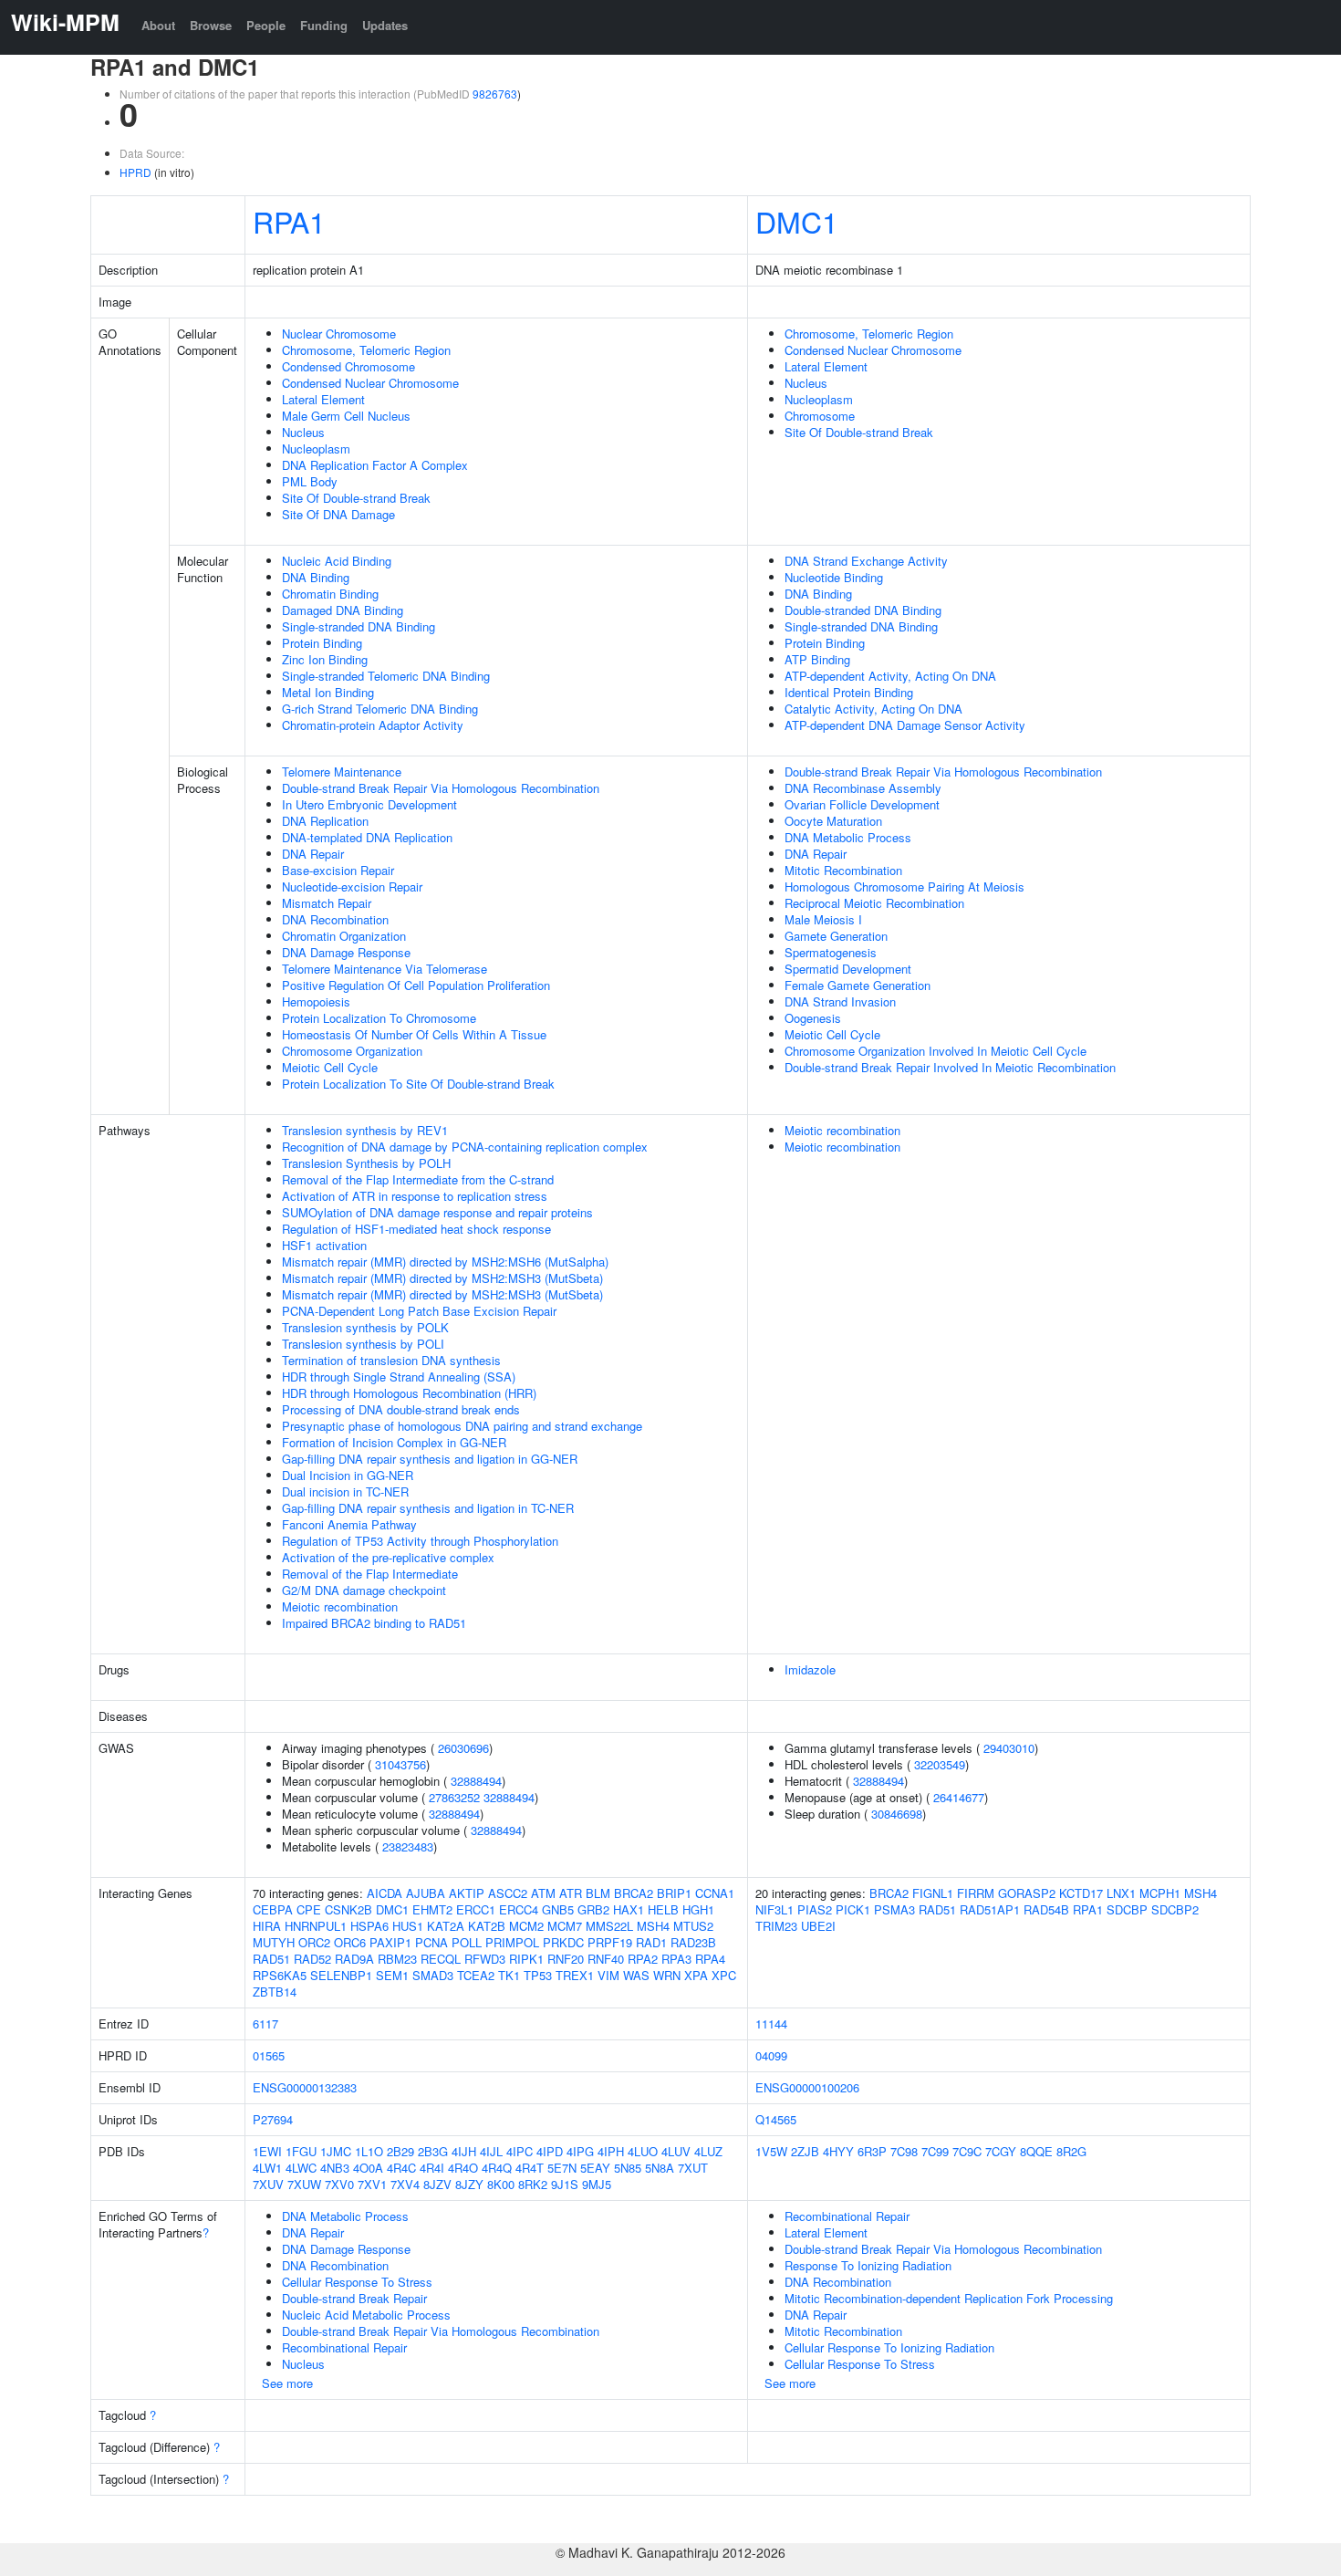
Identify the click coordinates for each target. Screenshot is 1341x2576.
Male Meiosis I (823, 919)
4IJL (491, 2151)
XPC (724, 1975)
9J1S (565, 2184)
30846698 (897, 1814)
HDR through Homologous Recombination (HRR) (409, 1393)
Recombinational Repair (344, 2347)
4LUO (643, 2151)
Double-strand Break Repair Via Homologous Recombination (441, 788)
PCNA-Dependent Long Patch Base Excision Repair (419, 1311)
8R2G (1071, 2151)
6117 (265, 2023)
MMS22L (609, 1926)
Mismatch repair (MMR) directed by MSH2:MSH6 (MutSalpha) (445, 1262)
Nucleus (303, 432)
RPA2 (643, 1959)
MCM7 (565, 1926)
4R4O (463, 2168)
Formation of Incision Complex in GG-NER (394, 1442)
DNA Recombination (335, 919)
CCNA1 (715, 1893)
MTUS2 (693, 1926)
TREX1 (575, 1975)
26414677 (959, 1797)
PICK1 (853, 1909)
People (266, 25)
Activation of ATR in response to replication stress (415, 1196)
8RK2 (533, 2184)
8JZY (469, 2184)
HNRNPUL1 (316, 1926)
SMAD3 (433, 1975)
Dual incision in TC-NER (345, 1491)
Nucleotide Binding (834, 577)
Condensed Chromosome (348, 366)
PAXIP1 (390, 1942)
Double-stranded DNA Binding (863, 610)
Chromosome (820, 416)
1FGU (301, 2151)
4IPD (550, 2151)
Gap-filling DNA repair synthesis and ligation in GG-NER (430, 1459)
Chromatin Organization (344, 936)
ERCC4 (519, 1909)
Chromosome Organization (352, 1051)
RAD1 (651, 1942)
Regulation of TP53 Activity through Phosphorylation (420, 1541)
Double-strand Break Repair (354, 2298)
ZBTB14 (275, 1992)
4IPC (520, 2151)
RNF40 (606, 1959)
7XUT (693, 2168)
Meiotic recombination (340, 1606)
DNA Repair (313, 854)
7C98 (904, 2151)
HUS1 (408, 1926)
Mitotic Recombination (843, 870)
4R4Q (497, 2168)
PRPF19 (610, 1942)
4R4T (530, 2168)
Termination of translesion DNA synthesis (391, 1360)
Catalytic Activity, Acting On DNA (873, 709)
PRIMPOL (512, 1942)
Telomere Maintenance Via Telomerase (385, 969)
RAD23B (693, 1942)
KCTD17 (1081, 1893)
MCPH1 (1160, 1893)
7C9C (967, 2151)
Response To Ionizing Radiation (868, 2265)
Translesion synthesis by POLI (363, 1344)
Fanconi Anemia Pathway (349, 1524)
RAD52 (312, 1959)
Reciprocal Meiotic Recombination (874, 903)
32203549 (940, 1764)
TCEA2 (476, 1975)
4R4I (432, 2168)
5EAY (595, 2168)
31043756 (400, 1764)
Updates (385, 25)
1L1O (369, 2151)
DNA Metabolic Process (848, 837)
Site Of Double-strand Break (356, 498)
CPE (309, 1909)
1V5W (771, 2151)
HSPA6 (369, 1926)
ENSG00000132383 (305, 2087)
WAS (636, 1975)
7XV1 (372, 2184)
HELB (663, 1909)
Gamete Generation (836, 936)
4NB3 (335, 2168)
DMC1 (797, 221)
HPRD (135, 172)
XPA (696, 1975)
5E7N (562, 2168)
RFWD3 (485, 1959)
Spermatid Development (848, 969)
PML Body (310, 481)
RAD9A (354, 1959)
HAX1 (629, 1909)
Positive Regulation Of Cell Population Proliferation (416, 985)
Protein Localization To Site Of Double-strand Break (418, 1084)
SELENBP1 (341, 1975)
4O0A (368, 2168)
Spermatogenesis (831, 952)
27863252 (454, 1797)
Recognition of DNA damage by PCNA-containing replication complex (465, 1147)
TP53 (538, 1975)
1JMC (336, 2151)
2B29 (400, 2151)
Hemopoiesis (316, 1001)
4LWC (301, 2168)
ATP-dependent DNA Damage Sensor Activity (905, 725)
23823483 (408, 1846)
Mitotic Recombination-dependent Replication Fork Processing (949, 2298)
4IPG (580, 2151)
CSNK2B (348, 1909)
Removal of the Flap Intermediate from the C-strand (418, 1179)
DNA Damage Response (346, 952)
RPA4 (710, 1959)
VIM (608, 1975)
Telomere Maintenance (342, 772)
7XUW (304, 2184)
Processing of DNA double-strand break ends (401, 1409)
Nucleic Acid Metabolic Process (366, 2315)
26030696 (463, 1748)
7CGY (1001, 2151)
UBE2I (818, 1926)
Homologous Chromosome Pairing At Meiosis (904, 886)
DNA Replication (325, 821)
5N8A (660, 2168)
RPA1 (289, 221)
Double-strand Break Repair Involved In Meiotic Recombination (950, 1067)
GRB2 (593, 1909)
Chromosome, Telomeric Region (366, 350)
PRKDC (563, 1942)
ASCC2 (508, 1893)
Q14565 (776, 2119)
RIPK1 (526, 1959)
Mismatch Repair (327, 903)
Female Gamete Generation (858, 985)
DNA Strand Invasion (840, 1001)
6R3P (872, 2151)
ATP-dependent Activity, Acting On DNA (890, 676)
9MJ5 (597, 2184)
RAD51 (271, 1959)
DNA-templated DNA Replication (367, 837)
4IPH (611, 2151)
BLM (598, 1893)
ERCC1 (476, 1909)
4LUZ (708, 2151)
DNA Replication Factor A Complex (375, 465)
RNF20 (566, 1959)
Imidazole (810, 1669)
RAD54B (1046, 1909)
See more (287, 2383)
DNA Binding (316, 577)
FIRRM (976, 1893)
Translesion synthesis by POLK (365, 1327)
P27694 (273, 2119)
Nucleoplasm (316, 448)
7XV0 (339, 2184)
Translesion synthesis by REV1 (365, 1130)
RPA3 (676, 1959)
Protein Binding (322, 643)
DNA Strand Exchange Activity (866, 561)
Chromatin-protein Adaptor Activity (373, 725)
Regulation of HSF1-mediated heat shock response (416, 1229)
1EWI (267, 2151)
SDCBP (1127, 1909)
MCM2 (526, 1926)
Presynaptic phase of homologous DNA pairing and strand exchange (462, 1426)
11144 (771, 2023)
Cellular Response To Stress (357, 2282)
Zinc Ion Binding (325, 659)
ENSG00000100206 (807, 2087)
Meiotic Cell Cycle (330, 1067)
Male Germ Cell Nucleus (346, 416)
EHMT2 (432, 1909)
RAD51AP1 (990, 1909)
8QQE (1036, 2151)
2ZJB (805, 2151)
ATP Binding (817, 659)
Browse (211, 25)
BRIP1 (674, 1893)
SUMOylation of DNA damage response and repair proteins (437, 1212)
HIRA (267, 1926)
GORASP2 (1027, 1893)
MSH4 (653, 1926)
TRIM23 (776, 1926)
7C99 (935, 2151)
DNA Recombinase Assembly (863, 788)
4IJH (464, 2151)
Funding (324, 25)
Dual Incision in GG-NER (348, 1475)
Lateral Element (323, 399)
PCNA (431, 1942)
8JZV (437, 2184)
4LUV (676, 2151)
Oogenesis (813, 1018)
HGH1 (698, 1909)
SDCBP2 (1175, 1909)
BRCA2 (634, 1893)
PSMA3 (894, 1909)
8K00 (501, 2184)
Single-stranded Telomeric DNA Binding (386, 676)
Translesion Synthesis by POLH (366, 1163)
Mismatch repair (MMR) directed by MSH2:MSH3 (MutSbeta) (442, 1278)
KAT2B (487, 1926)
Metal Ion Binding (328, 692)
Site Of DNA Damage (338, 514)
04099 (771, 2055)
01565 (269, 2055)
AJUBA (426, 1893)
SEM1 (392, 1975)
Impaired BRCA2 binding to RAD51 (374, 1623)
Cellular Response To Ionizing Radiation (889, 2347)
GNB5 (558, 1909)
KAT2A (446, 1926)
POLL (467, 1942)
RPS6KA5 (280, 1975)
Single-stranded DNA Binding (359, 626)
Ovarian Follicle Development (862, 804)
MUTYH (274, 1942)
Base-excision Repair (338, 870)
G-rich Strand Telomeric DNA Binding (380, 709)
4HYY (838, 2151)
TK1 (509, 1975)
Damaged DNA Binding (343, 610)
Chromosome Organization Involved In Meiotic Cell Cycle (936, 1051)
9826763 (495, 94)
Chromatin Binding (330, 594)
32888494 (476, 1781)
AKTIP (467, 1893)
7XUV (268, 2184)
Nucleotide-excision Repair (352, 886)
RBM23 (397, 1959)
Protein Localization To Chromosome (379, 1018)
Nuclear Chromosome (339, 334)
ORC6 (350, 1942)
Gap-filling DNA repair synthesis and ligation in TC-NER (428, 1508)
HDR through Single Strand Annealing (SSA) (399, 1377)
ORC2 (314, 1942)
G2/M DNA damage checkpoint (364, 1590)
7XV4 (405, 2184)
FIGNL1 (933, 1893)
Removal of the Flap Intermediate (370, 1574)
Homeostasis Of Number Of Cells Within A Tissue (414, 1034)
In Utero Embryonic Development (369, 804)
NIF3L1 (774, 1909)
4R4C (401, 2168)
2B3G (433, 2151)
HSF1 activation (324, 1245)
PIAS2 (815, 1909)
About (158, 25)
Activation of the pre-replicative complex (388, 1557)
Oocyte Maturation (833, 821)
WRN (667, 1975)
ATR (571, 1893)
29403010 (1009, 1748)
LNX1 (1121, 1893)
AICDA (385, 1893)
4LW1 (267, 2168)
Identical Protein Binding (849, 692)
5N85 (628, 2168)
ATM (543, 1893)
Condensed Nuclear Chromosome (370, 383)
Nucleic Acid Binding (337, 561)
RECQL (441, 1959)
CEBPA (273, 1909)
